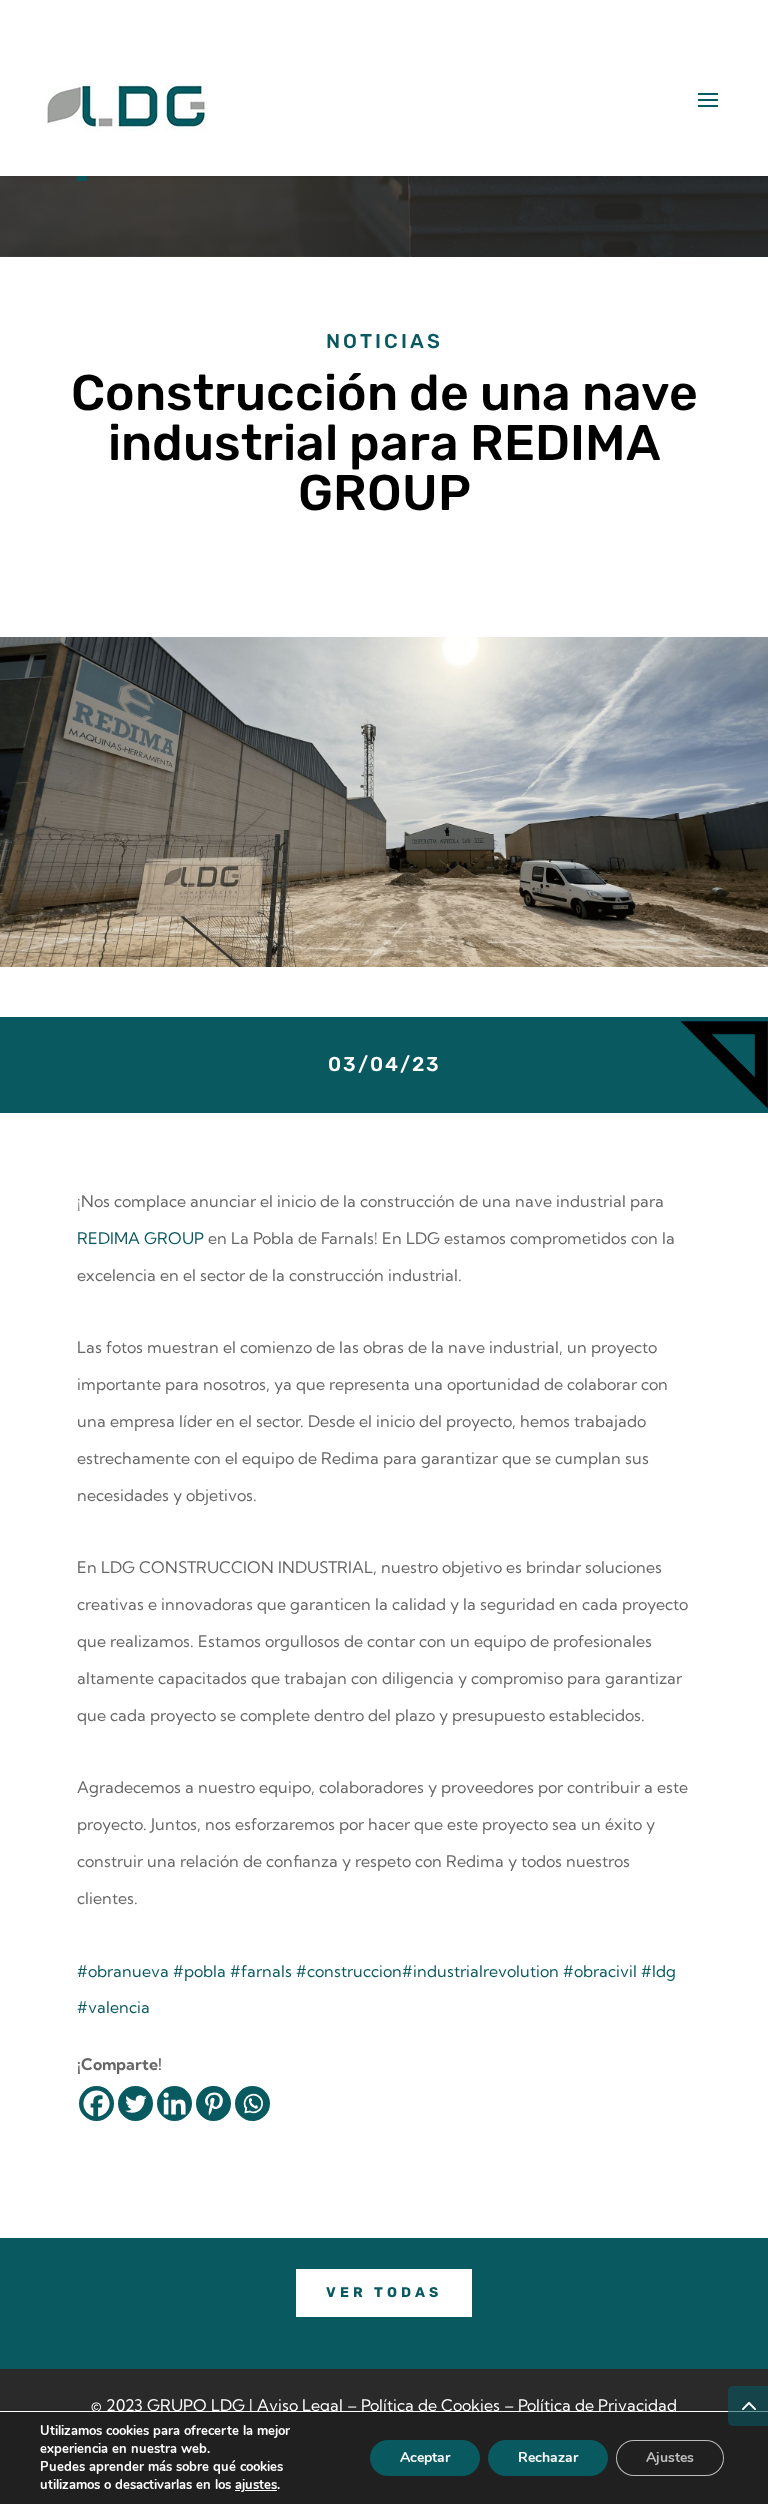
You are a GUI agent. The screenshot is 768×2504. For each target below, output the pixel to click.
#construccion (349, 1971)
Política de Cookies (430, 2405)
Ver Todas (384, 2292)
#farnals (261, 1971)
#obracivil (600, 1971)
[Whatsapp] (252, 2103)
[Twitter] (135, 2103)
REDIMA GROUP (140, 1238)
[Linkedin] (174, 2103)
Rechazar (548, 2457)
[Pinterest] (213, 2103)
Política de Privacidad (597, 2405)
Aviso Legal (300, 2405)
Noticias (384, 341)
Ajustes (670, 2457)
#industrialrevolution (480, 1971)
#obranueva (123, 1971)
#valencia (113, 2007)
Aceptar (425, 2457)
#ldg (658, 1971)
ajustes (256, 2485)
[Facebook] (96, 2103)
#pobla (199, 1971)
